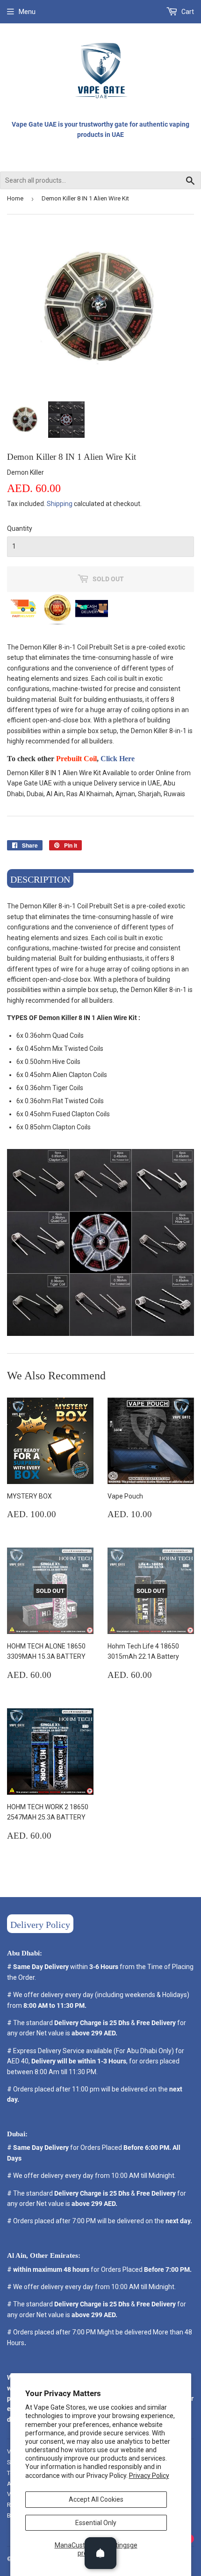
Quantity (20, 528)
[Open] (100, 2553)
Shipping (60, 504)
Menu (27, 12)
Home (15, 198)
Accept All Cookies (96, 2499)
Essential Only (96, 2523)
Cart (187, 12)
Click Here (118, 759)
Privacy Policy (149, 2476)
